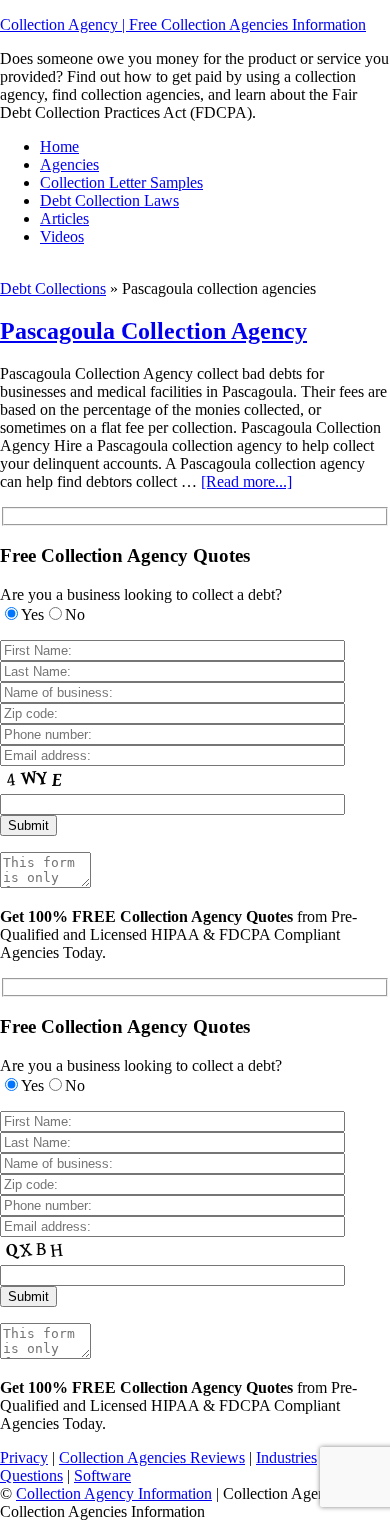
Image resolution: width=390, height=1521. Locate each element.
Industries (286, 1457)
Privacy (24, 1457)
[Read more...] (246, 481)
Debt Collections (53, 288)
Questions (31, 1475)
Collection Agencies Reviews (152, 1457)
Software (102, 1475)
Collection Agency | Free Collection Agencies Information (183, 24)
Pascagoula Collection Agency (153, 331)
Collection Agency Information (114, 1493)
